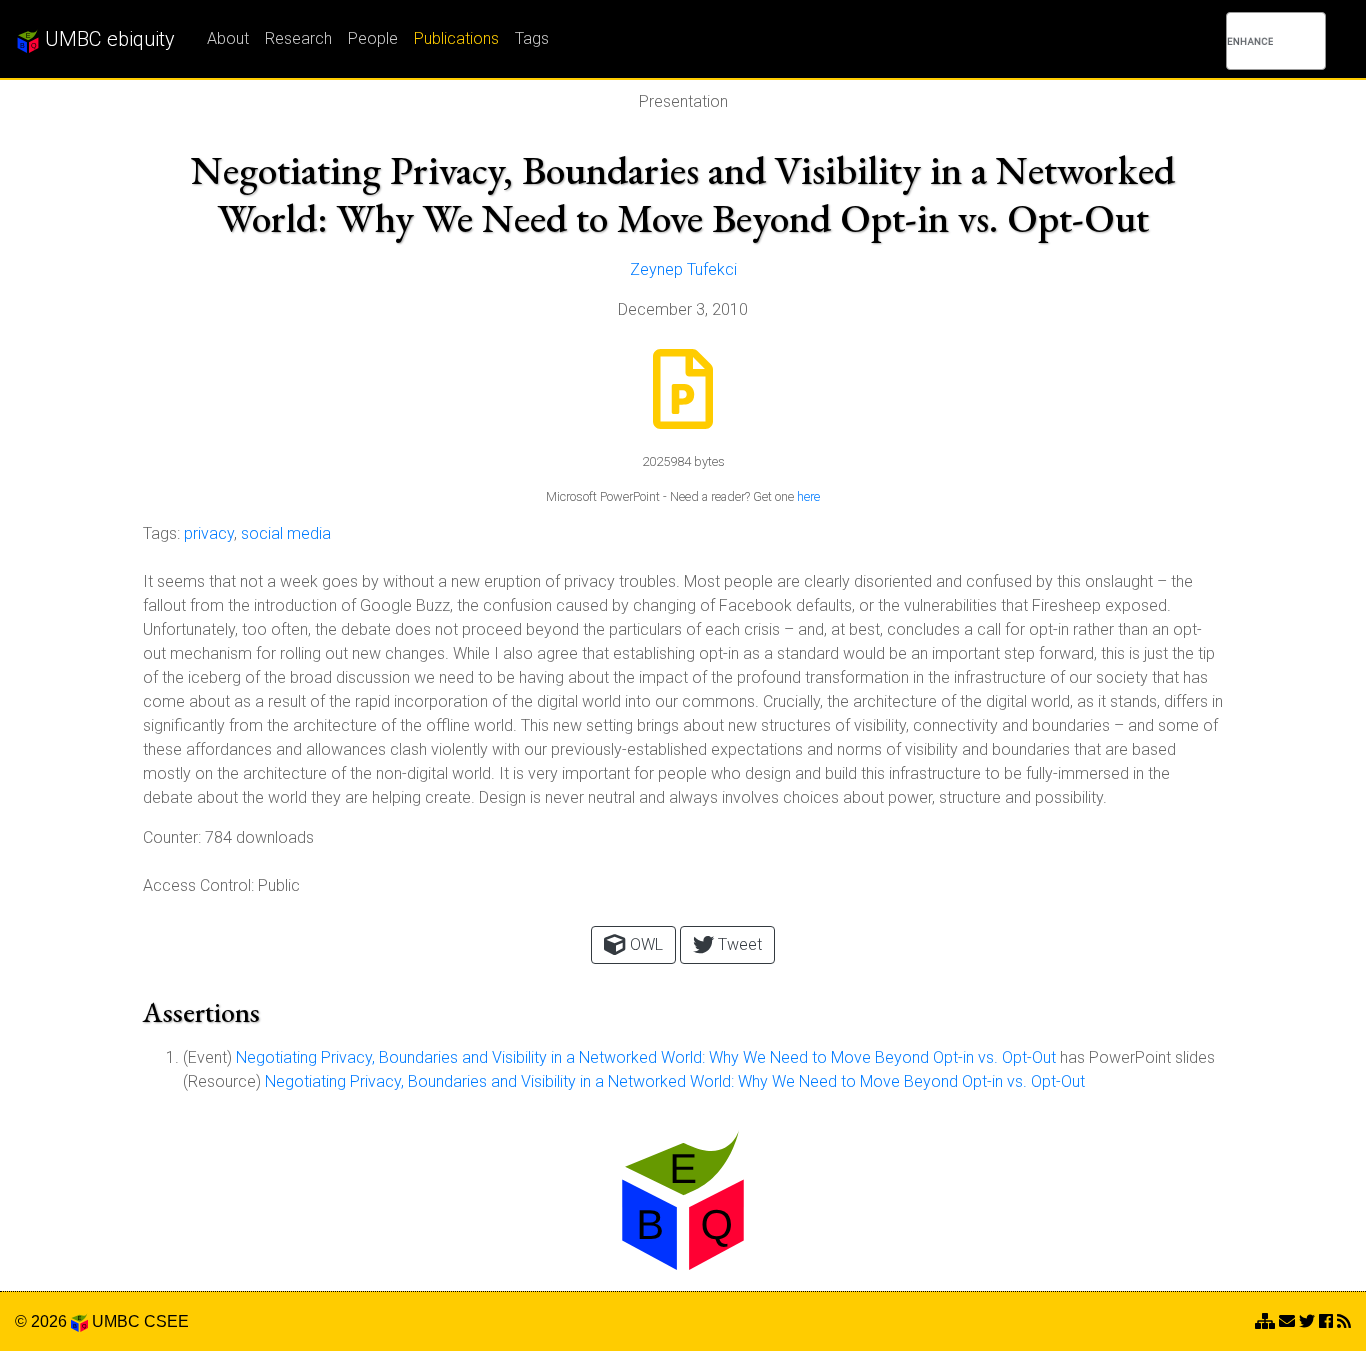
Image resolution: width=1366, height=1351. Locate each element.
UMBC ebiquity (107, 39)
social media (286, 533)
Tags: (161, 533)
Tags (532, 38)
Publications (456, 38)
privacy (209, 533)
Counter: (172, 837)
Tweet (738, 944)
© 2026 (43, 1321)
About (228, 38)
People (373, 38)
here (808, 496)
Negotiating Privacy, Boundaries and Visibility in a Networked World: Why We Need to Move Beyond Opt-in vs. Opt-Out (646, 1057)
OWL (644, 944)
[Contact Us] (1265, 1321)
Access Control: (198, 885)
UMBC (116, 1321)
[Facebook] (1326, 1321)
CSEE (166, 1321)
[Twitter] (1307, 1321)
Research (298, 38)
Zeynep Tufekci (683, 269)
